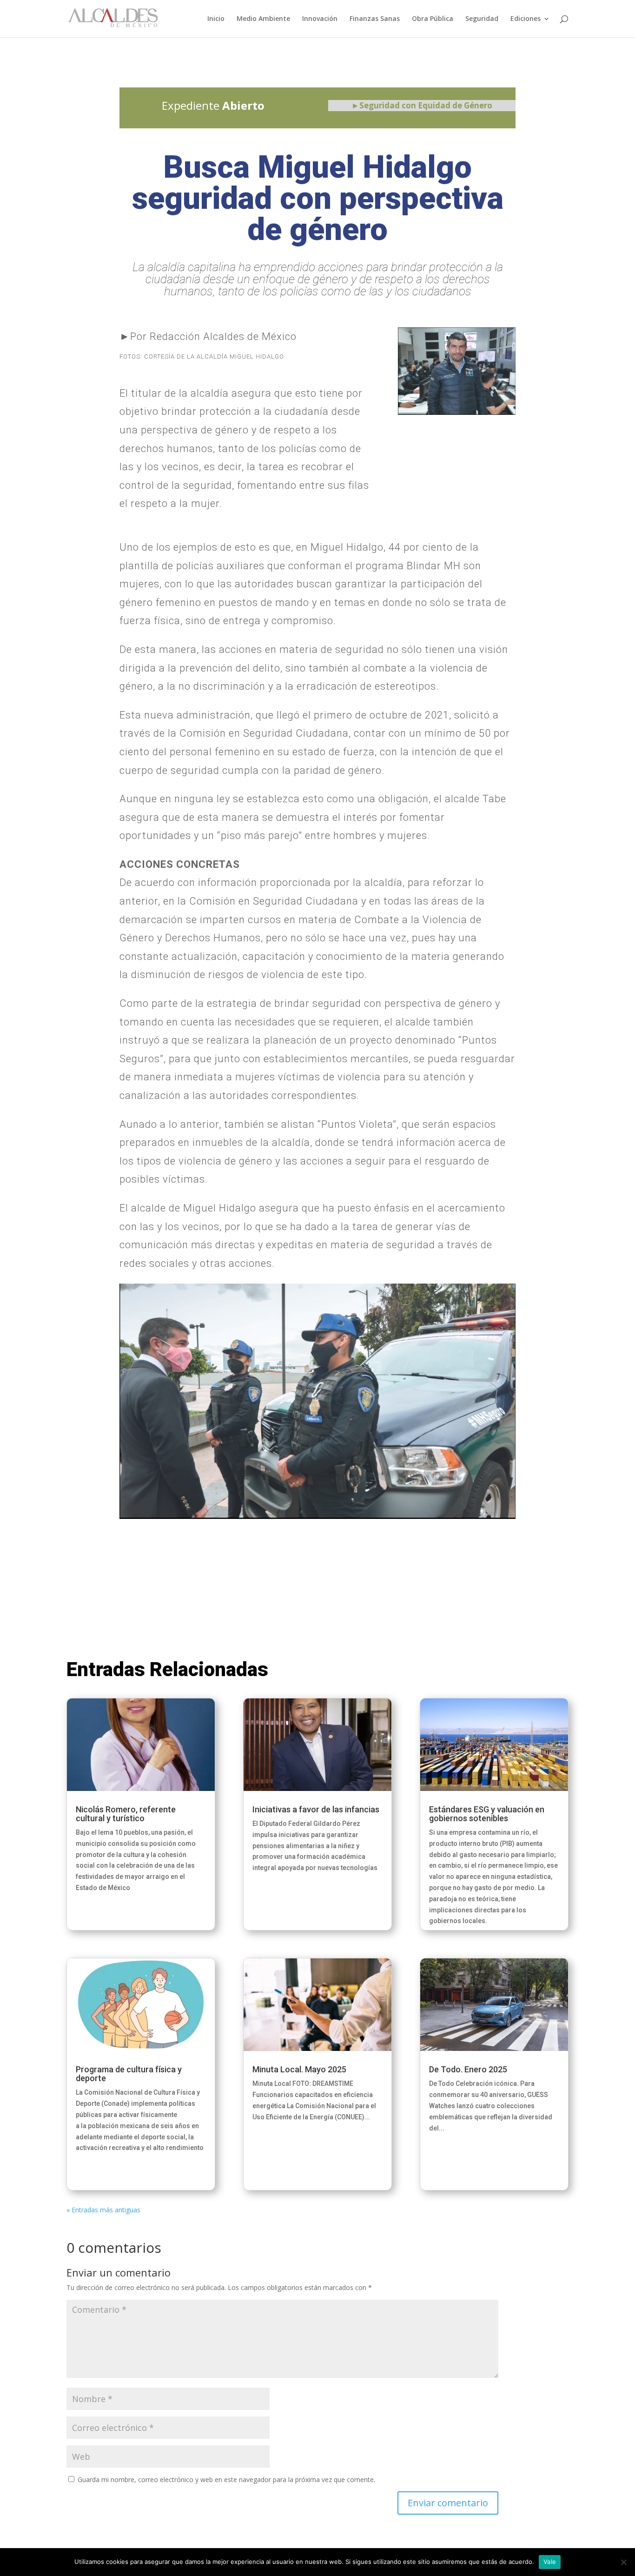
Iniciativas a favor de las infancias (316, 1809)
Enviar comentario (448, 2503)
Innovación (320, 19)
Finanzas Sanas (375, 19)
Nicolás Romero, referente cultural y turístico (126, 1814)
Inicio (216, 19)
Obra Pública (433, 19)
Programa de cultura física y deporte (129, 2074)
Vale (550, 2562)
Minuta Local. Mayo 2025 (299, 2069)
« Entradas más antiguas (103, 2210)
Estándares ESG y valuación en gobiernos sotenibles (487, 1814)
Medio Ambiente (263, 19)
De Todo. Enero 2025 (468, 2069)
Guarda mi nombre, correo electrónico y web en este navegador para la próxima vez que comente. (226, 2479)
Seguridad (482, 19)
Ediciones (526, 19)
